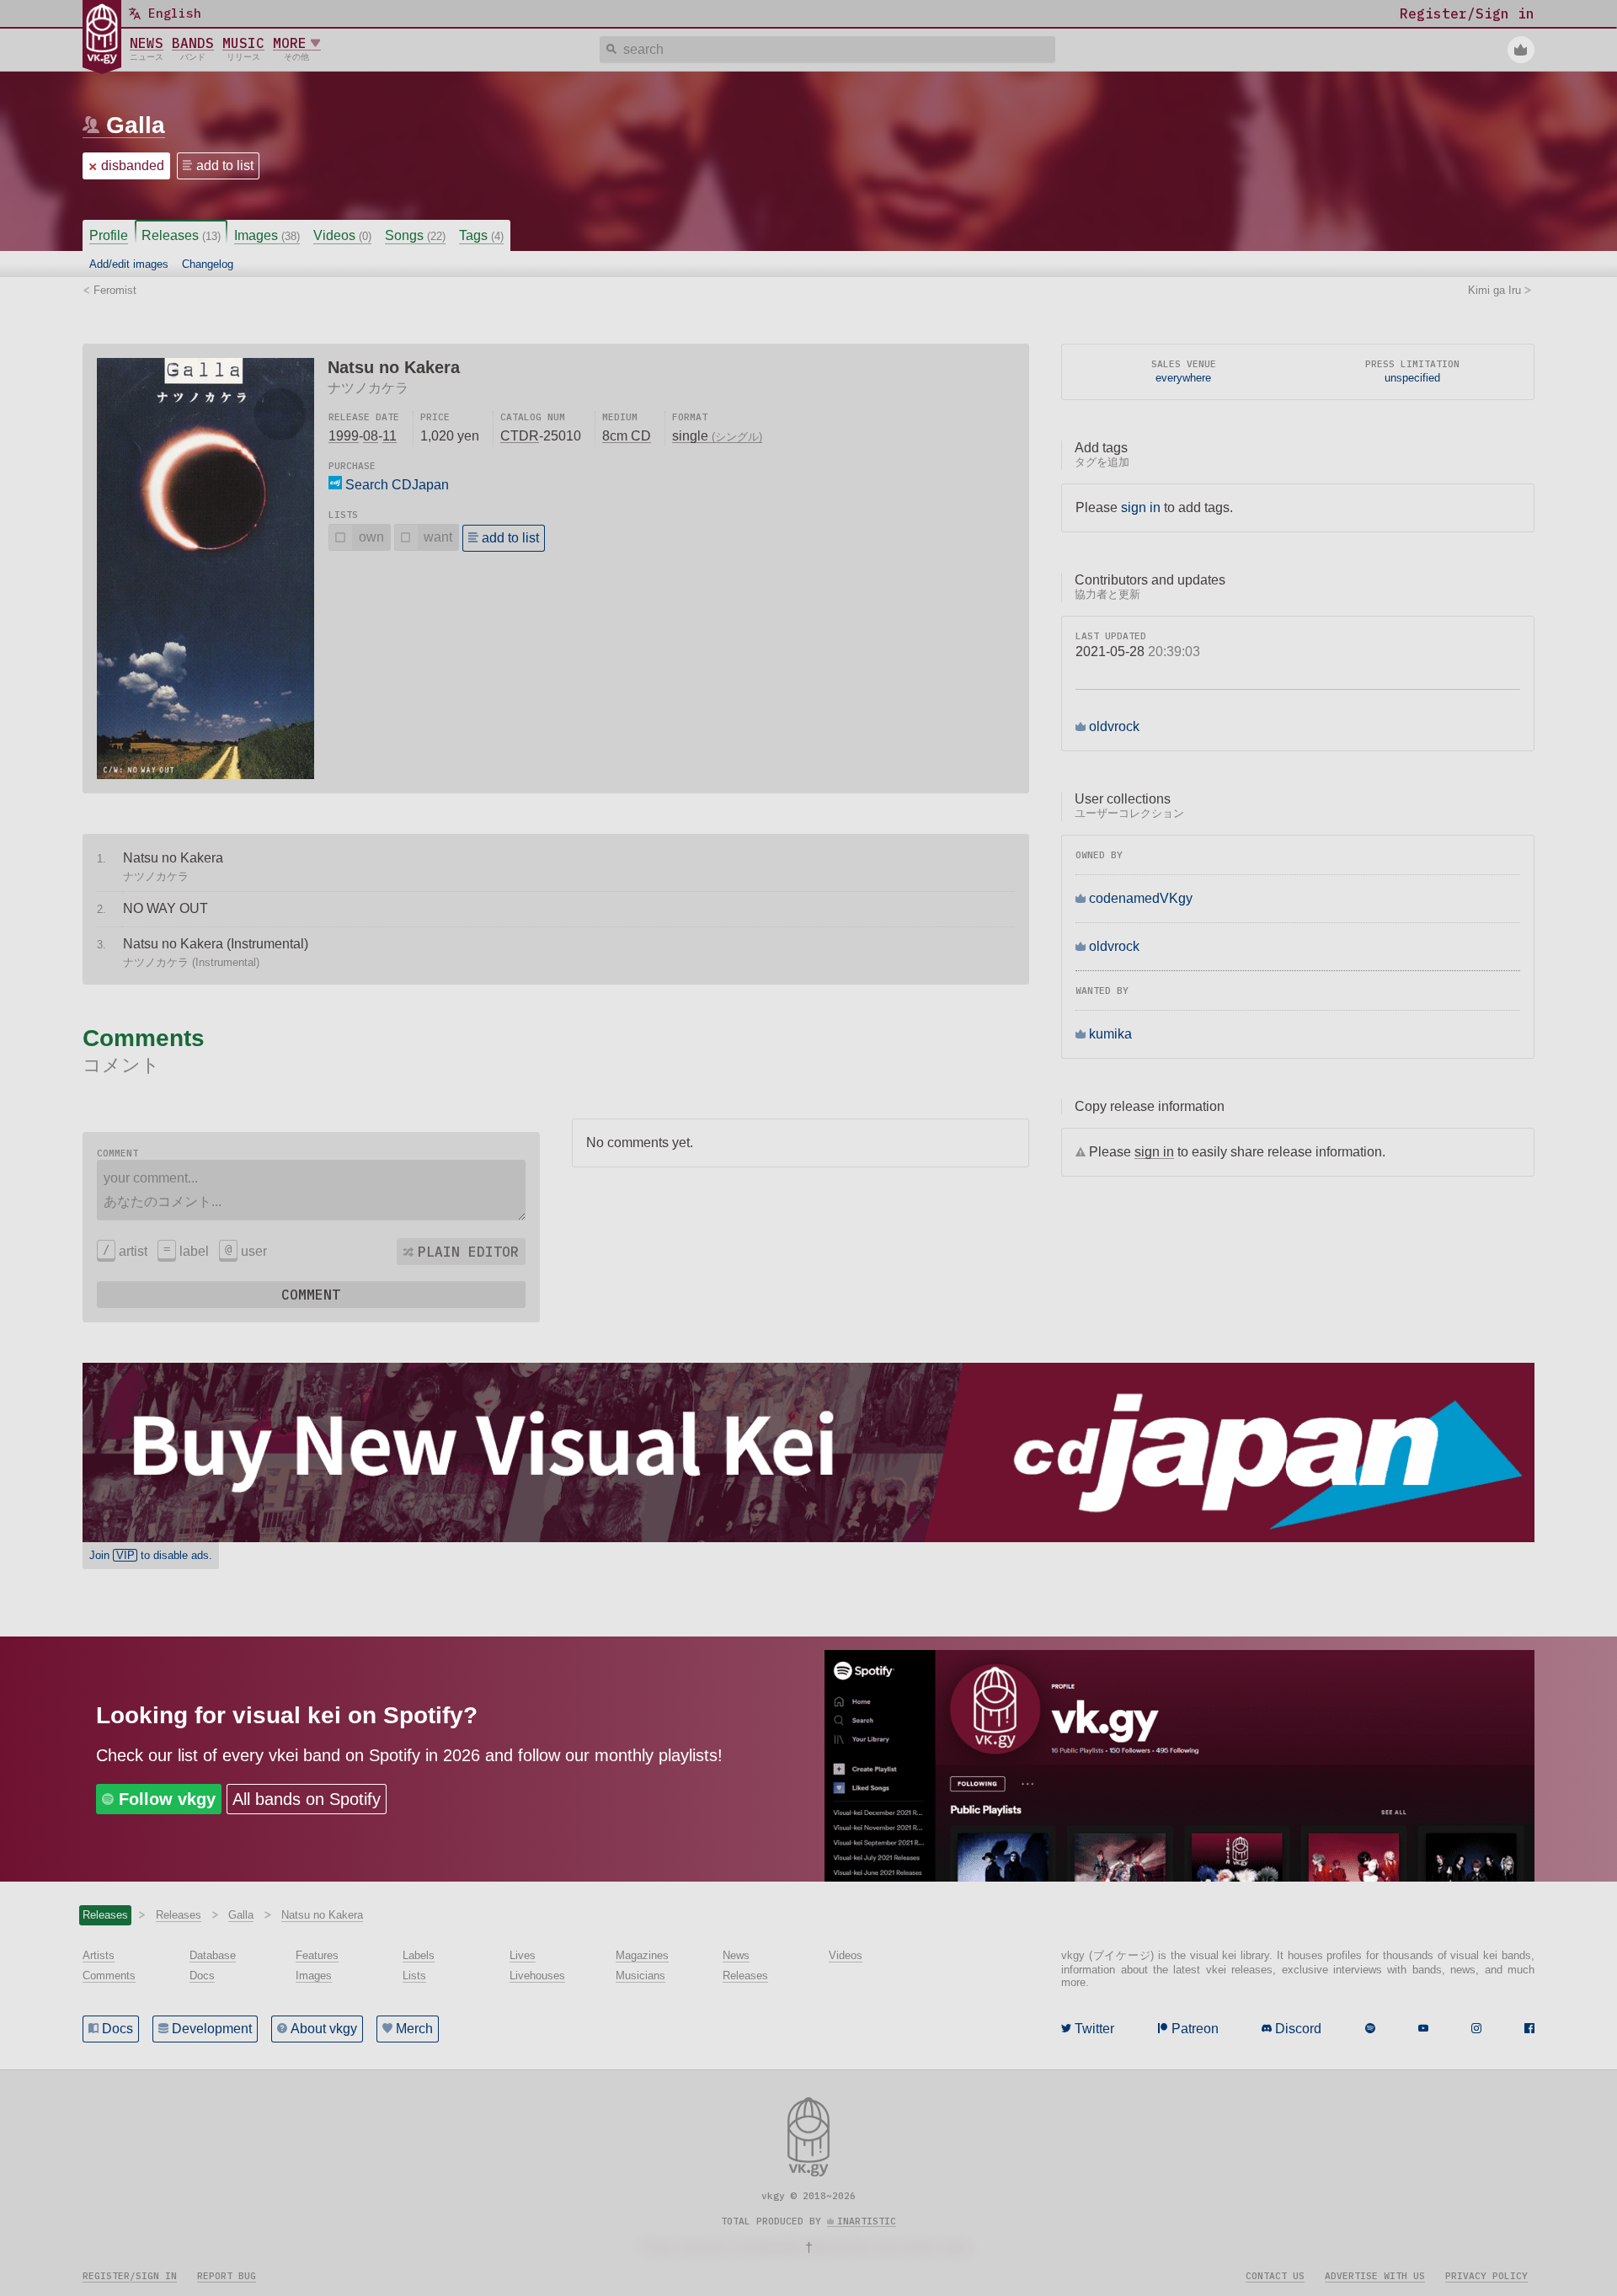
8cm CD (627, 436)
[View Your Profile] (1521, 50)
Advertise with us (1375, 2276)
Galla (136, 125)
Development (212, 2029)
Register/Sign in (130, 2276)
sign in (1141, 507)
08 (371, 436)
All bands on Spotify (307, 1799)
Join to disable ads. (151, 1555)
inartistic (867, 2221)
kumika (1110, 1034)
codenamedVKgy (1141, 898)
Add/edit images (129, 264)
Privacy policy (1486, 2276)
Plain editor (468, 1252)
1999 (344, 436)
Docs (117, 2029)
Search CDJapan (395, 485)
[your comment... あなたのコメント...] (311, 1190)
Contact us (1275, 2276)
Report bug (227, 2276)
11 (390, 436)
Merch (414, 2029)
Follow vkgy (167, 1799)
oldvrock (1114, 726)
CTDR (520, 436)
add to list (225, 166)
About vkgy (324, 2029)
